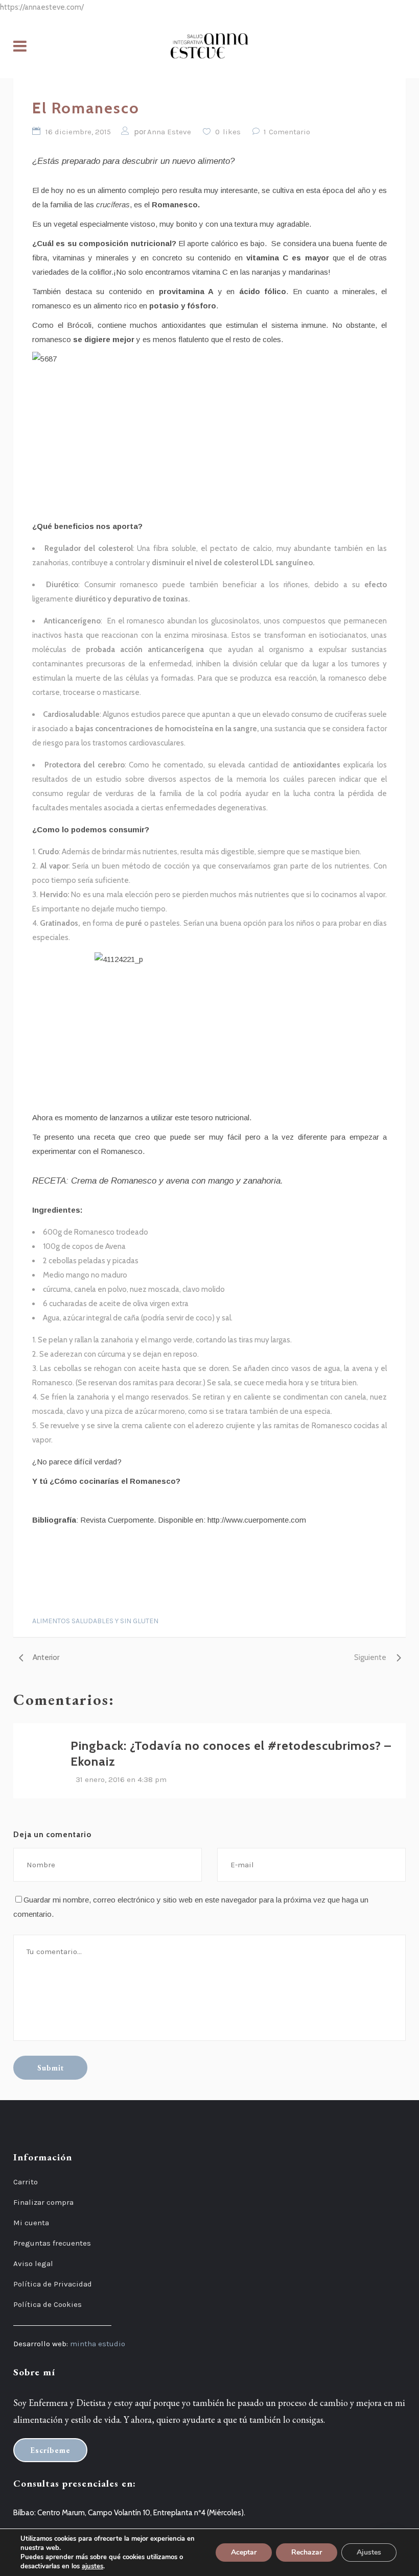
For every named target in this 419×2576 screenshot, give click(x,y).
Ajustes (369, 2552)
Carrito (26, 2182)
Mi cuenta (31, 2223)
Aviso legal (33, 2264)
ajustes (92, 2566)
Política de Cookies (48, 2304)
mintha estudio (98, 2344)
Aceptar (244, 2552)
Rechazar (307, 2552)
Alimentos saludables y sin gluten (95, 1621)
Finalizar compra (43, 2202)
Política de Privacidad (53, 2284)
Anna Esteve (169, 132)
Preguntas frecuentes (52, 2243)
